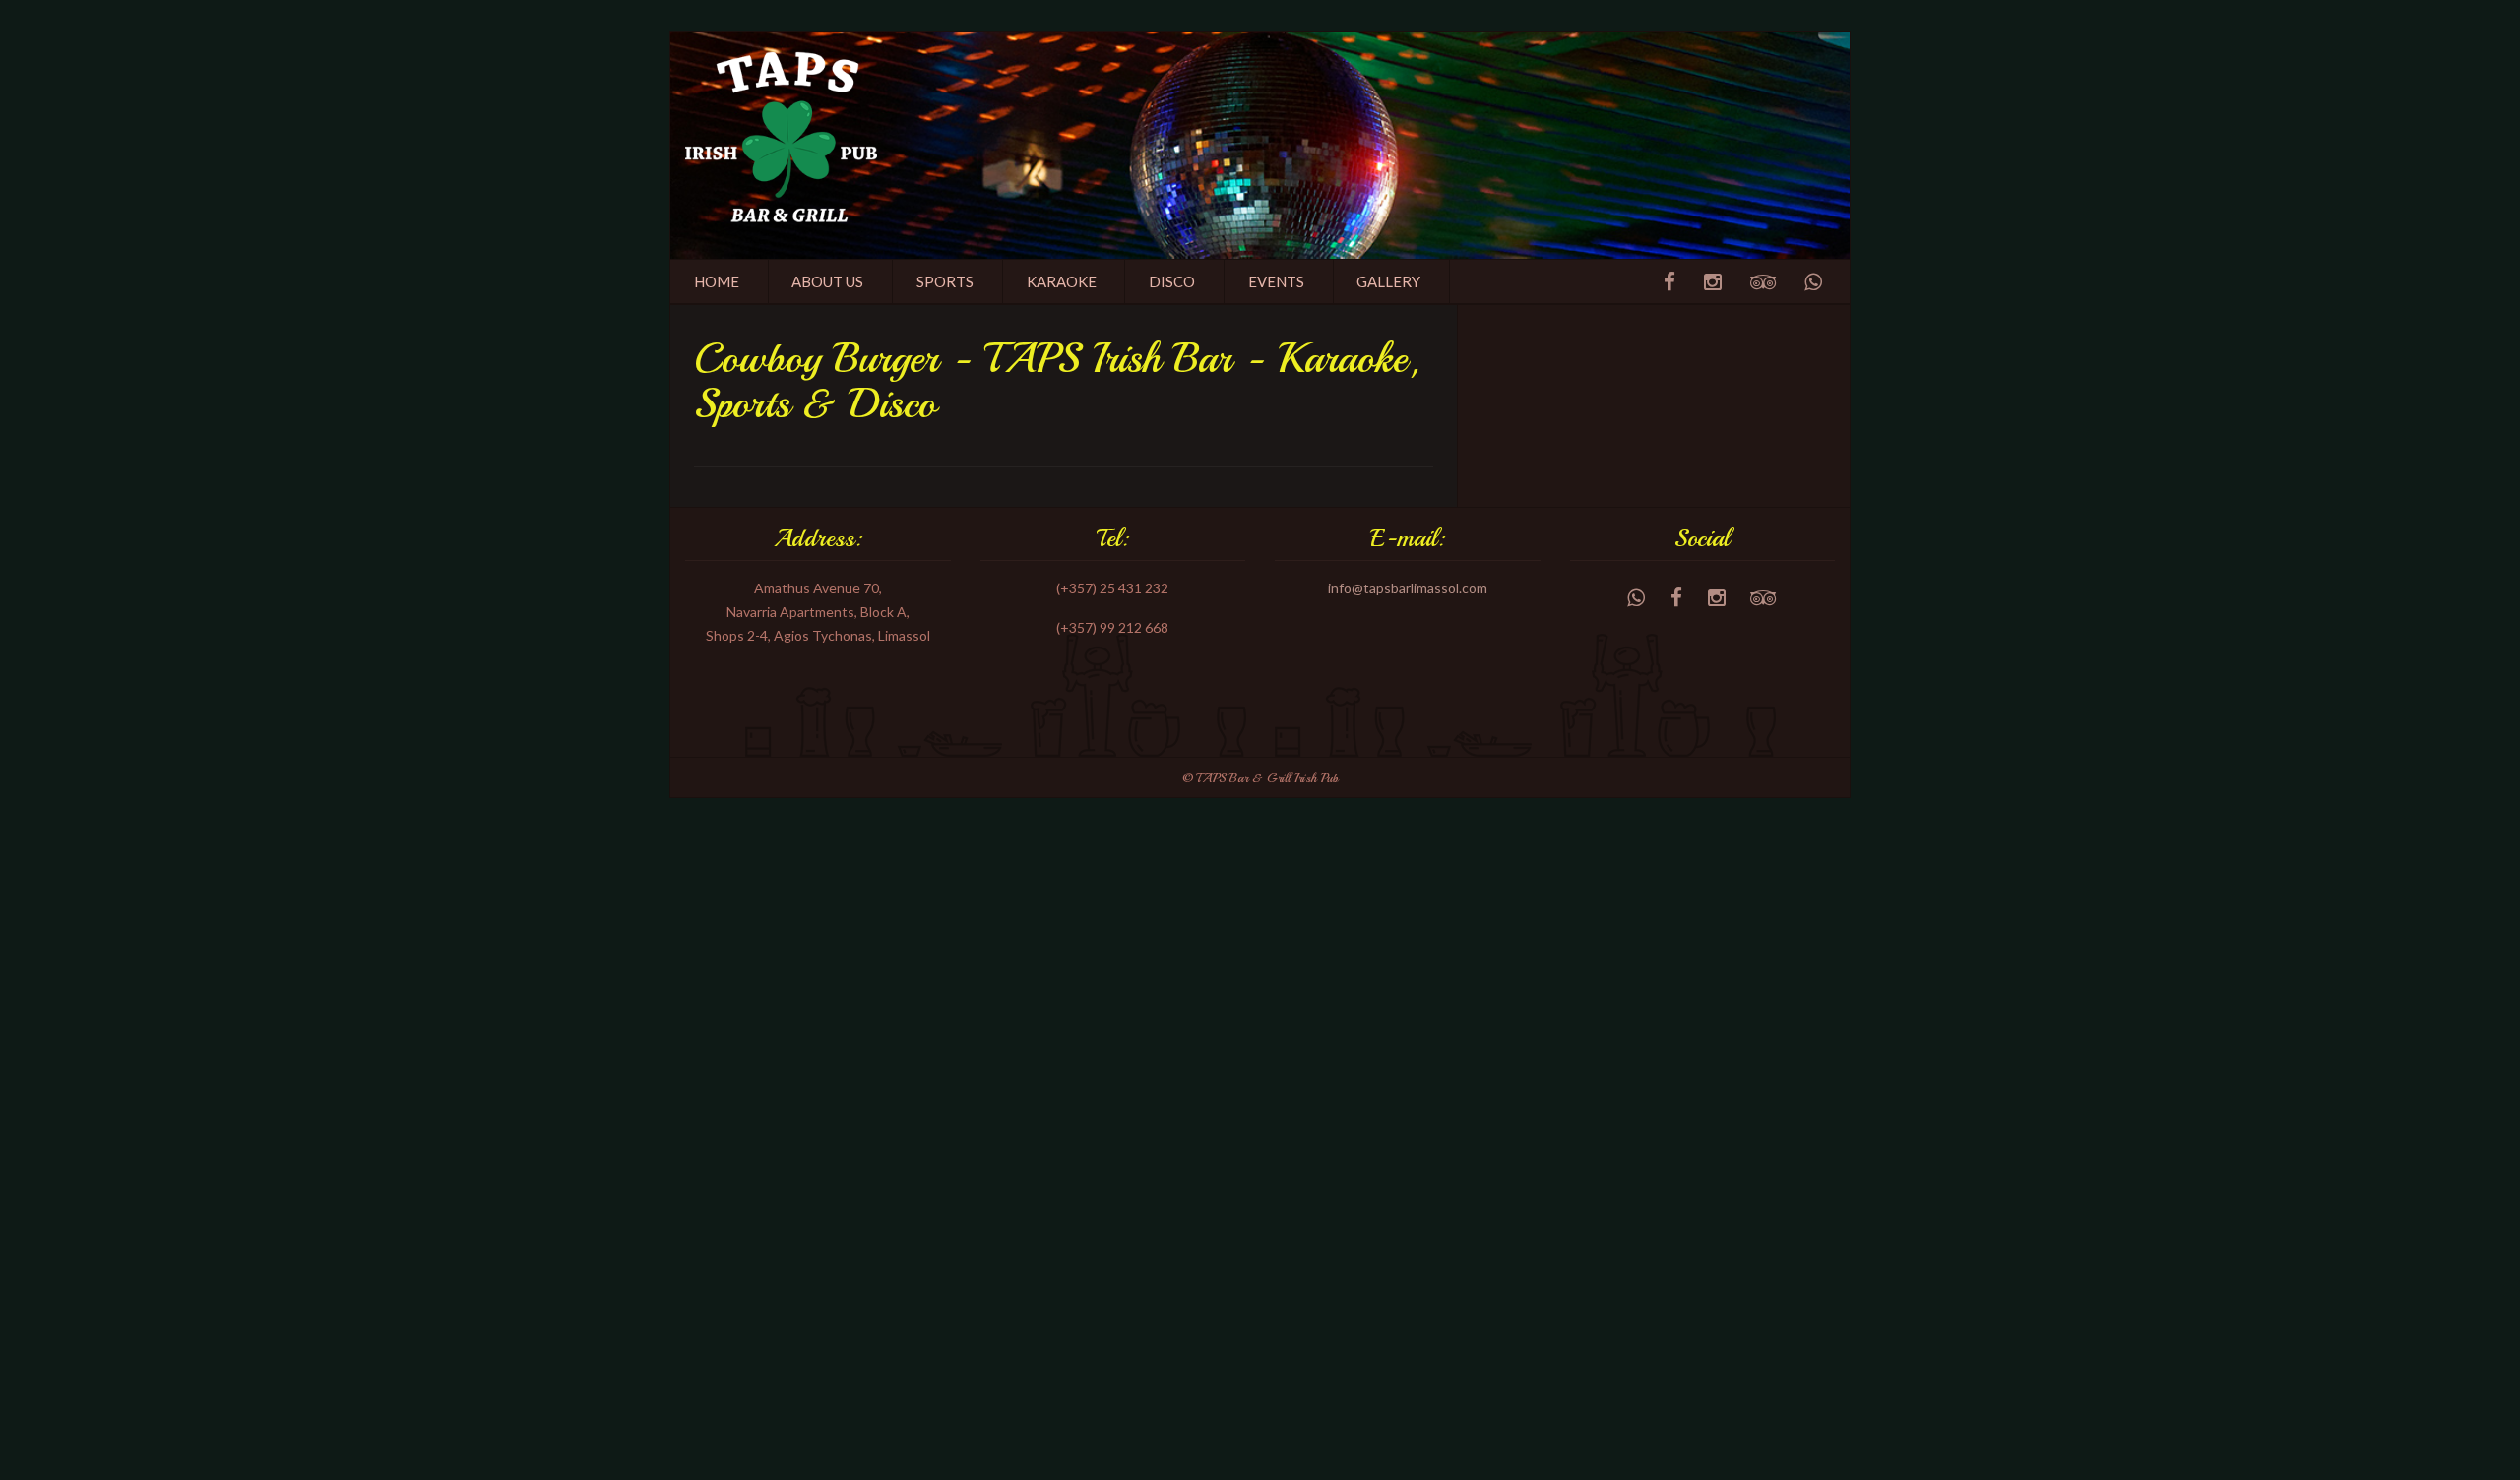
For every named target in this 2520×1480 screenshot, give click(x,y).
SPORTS (945, 281)
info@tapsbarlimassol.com (1408, 588)
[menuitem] (717, 281)
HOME (717, 281)
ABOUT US (827, 281)
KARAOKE (1062, 281)
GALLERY (1388, 281)
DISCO (1172, 281)
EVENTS (1276, 281)
